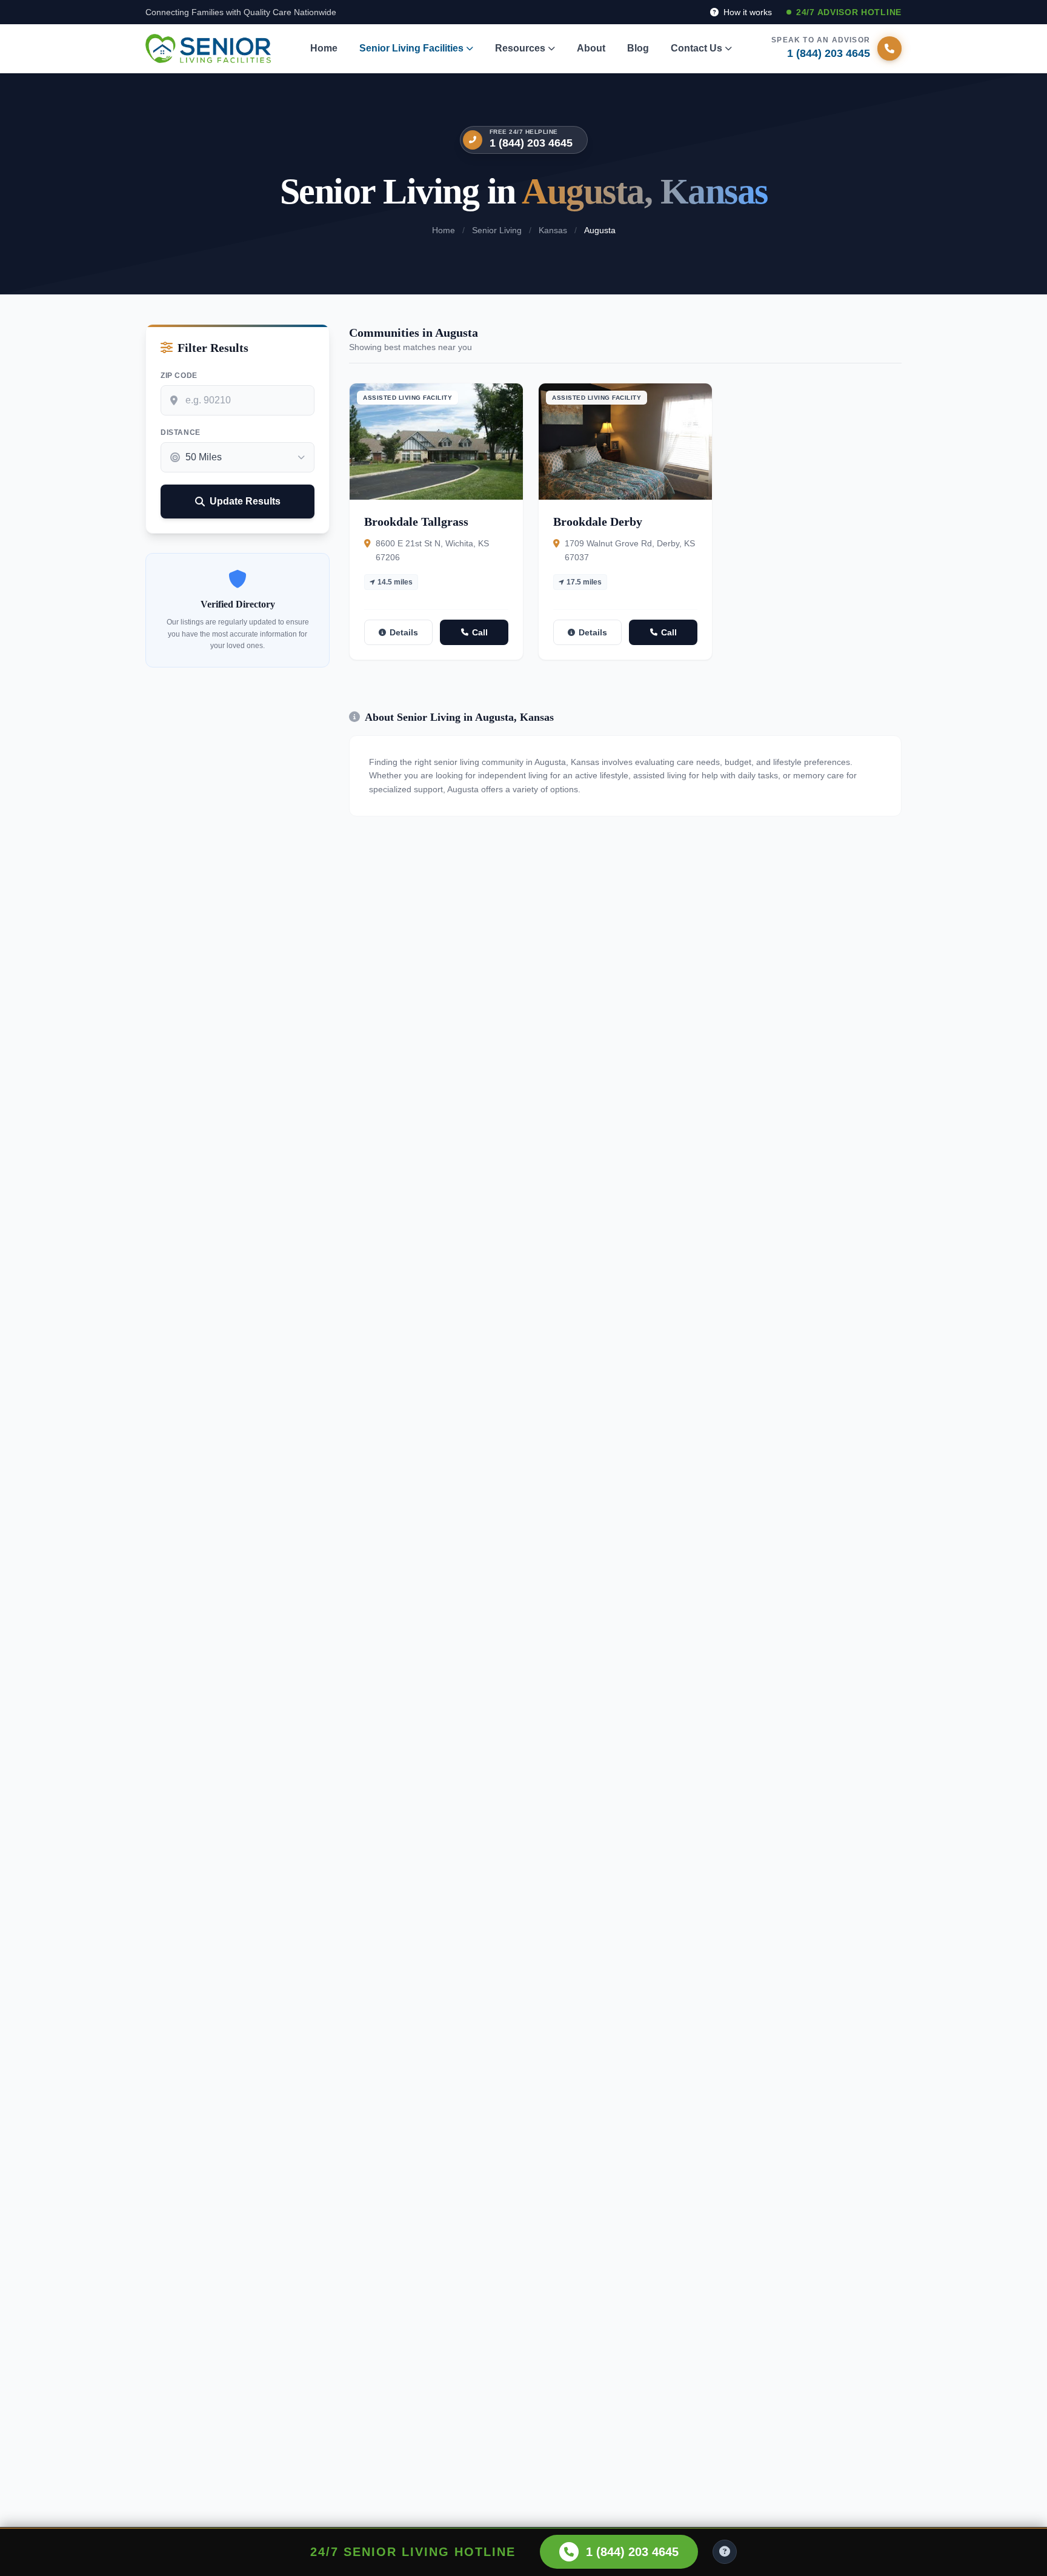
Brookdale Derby (598, 521)
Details (404, 632)
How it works (746, 12)
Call (480, 632)
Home (324, 48)
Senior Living (497, 230)
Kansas (553, 230)
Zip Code (179, 376)
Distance (181, 432)
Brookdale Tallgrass (416, 521)
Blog (638, 48)
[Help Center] (725, 2552)
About (591, 48)
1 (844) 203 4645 (531, 143)
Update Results (245, 501)
